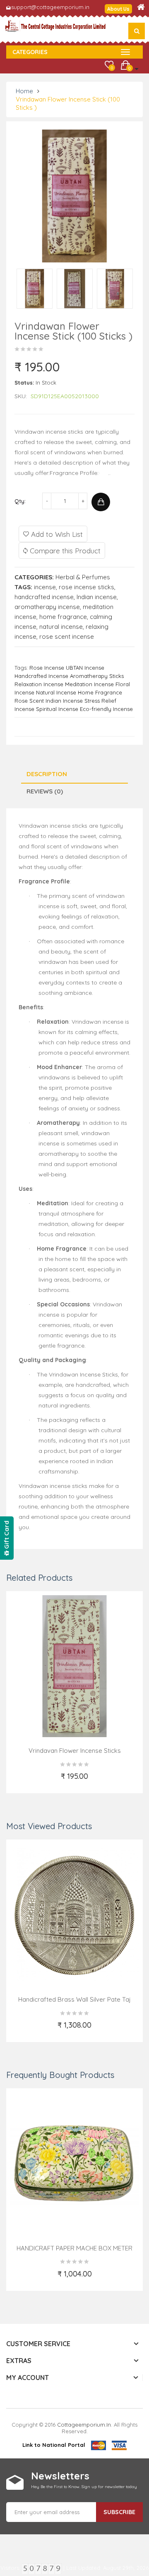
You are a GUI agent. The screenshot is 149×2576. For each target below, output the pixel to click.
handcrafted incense (44, 597)
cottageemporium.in (84, 2425)
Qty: (20, 501)
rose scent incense (67, 636)
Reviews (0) (45, 791)
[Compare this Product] (112, 1781)
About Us (118, 9)
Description (47, 774)
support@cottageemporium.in (50, 7)
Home (24, 91)
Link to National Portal (54, 2445)
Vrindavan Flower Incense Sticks (75, 1751)
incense (45, 587)
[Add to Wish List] (39, 1781)
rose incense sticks (87, 587)
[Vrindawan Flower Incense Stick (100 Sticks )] (35, 288)
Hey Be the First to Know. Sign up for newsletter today (84, 2487)
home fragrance (63, 617)
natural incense (61, 627)
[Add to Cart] (101, 502)
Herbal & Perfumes (83, 577)
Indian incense (97, 597)
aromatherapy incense (47, 607)
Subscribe (119, 2512)
